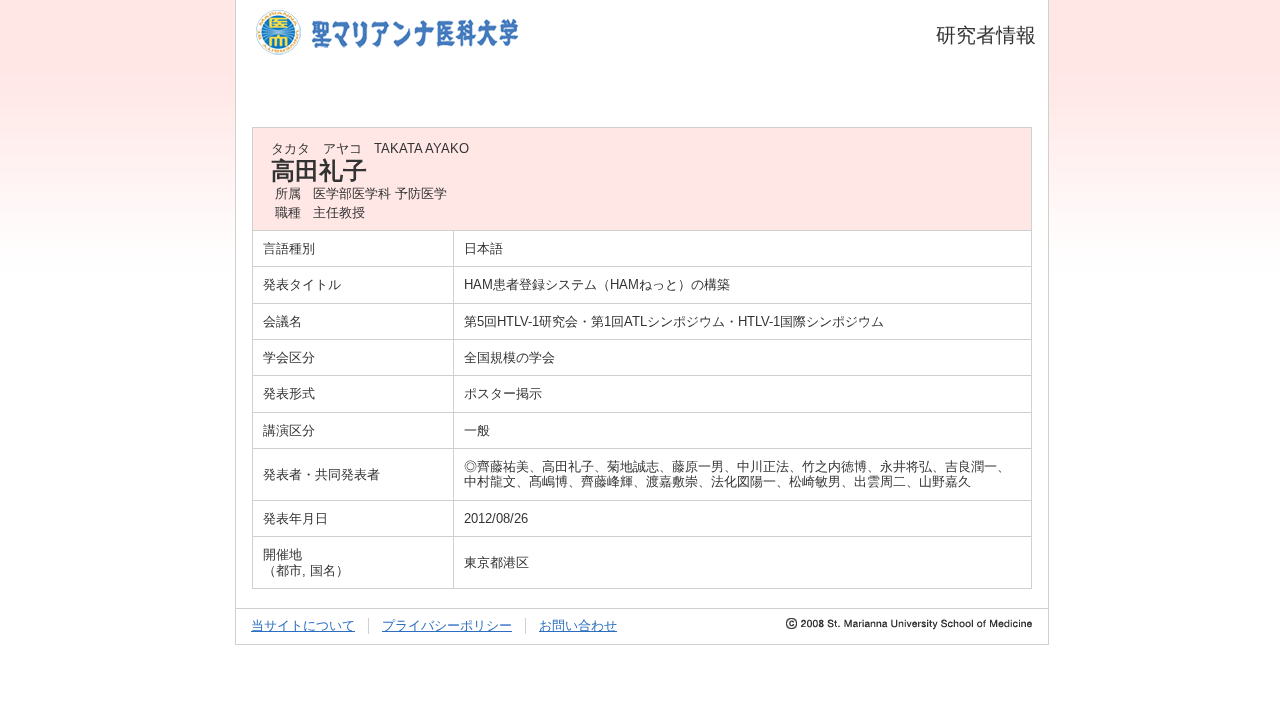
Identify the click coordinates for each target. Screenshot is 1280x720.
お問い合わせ (578, 625)
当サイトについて (303, 625)
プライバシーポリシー (447, 625)
